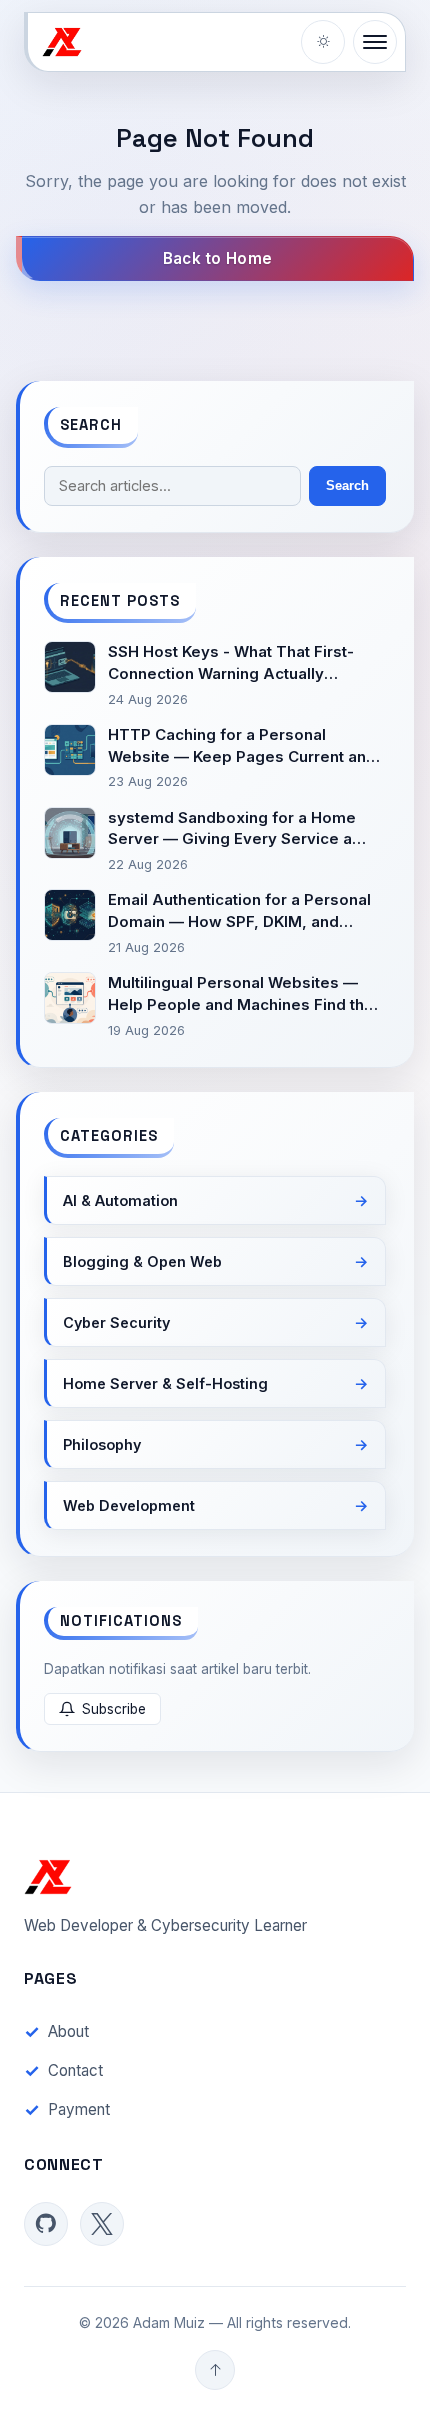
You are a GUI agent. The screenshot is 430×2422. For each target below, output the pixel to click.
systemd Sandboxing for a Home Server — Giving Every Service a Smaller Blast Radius (232, 829)
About (68, 2031)
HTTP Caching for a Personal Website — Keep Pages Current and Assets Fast (242, 746)
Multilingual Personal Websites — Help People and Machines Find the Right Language (241, 994)
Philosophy (102, 1444)
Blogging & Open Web (142, 1261)
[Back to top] (215, 2370)
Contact (75, 2070)
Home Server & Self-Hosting (165, 1383)
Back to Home (218, 258)
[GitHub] (46, 2224)
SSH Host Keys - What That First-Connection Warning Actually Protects (231, 663)
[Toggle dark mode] (323, 42)
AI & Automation (120, 1200)
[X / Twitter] (102, 2224)
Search (347, 485)
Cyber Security (116, 1322)
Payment (79, 2109)
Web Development (129, 1505)
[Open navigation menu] (375, 42)
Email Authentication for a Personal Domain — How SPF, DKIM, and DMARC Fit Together (239, 911)
